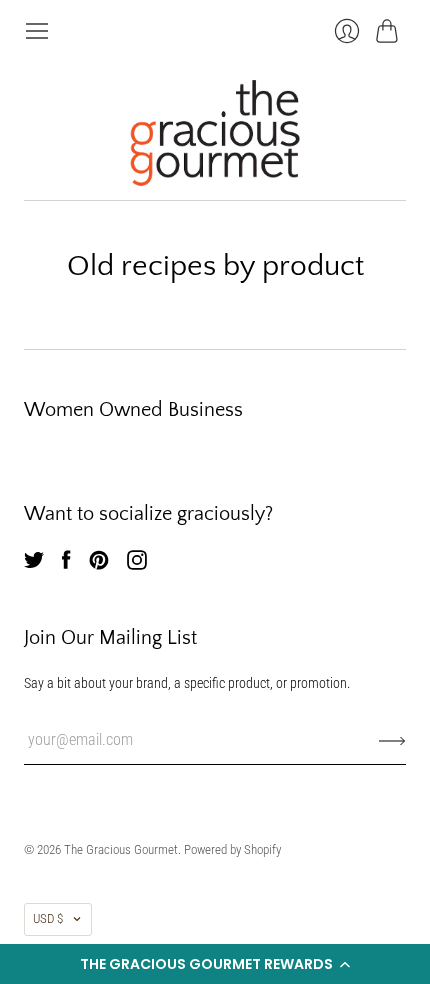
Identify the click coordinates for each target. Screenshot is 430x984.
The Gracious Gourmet (121, 849)
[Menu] (37, 31)
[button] (215, 964)
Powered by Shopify (232, 849)
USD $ (48, 918)
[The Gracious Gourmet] (215, 133)
